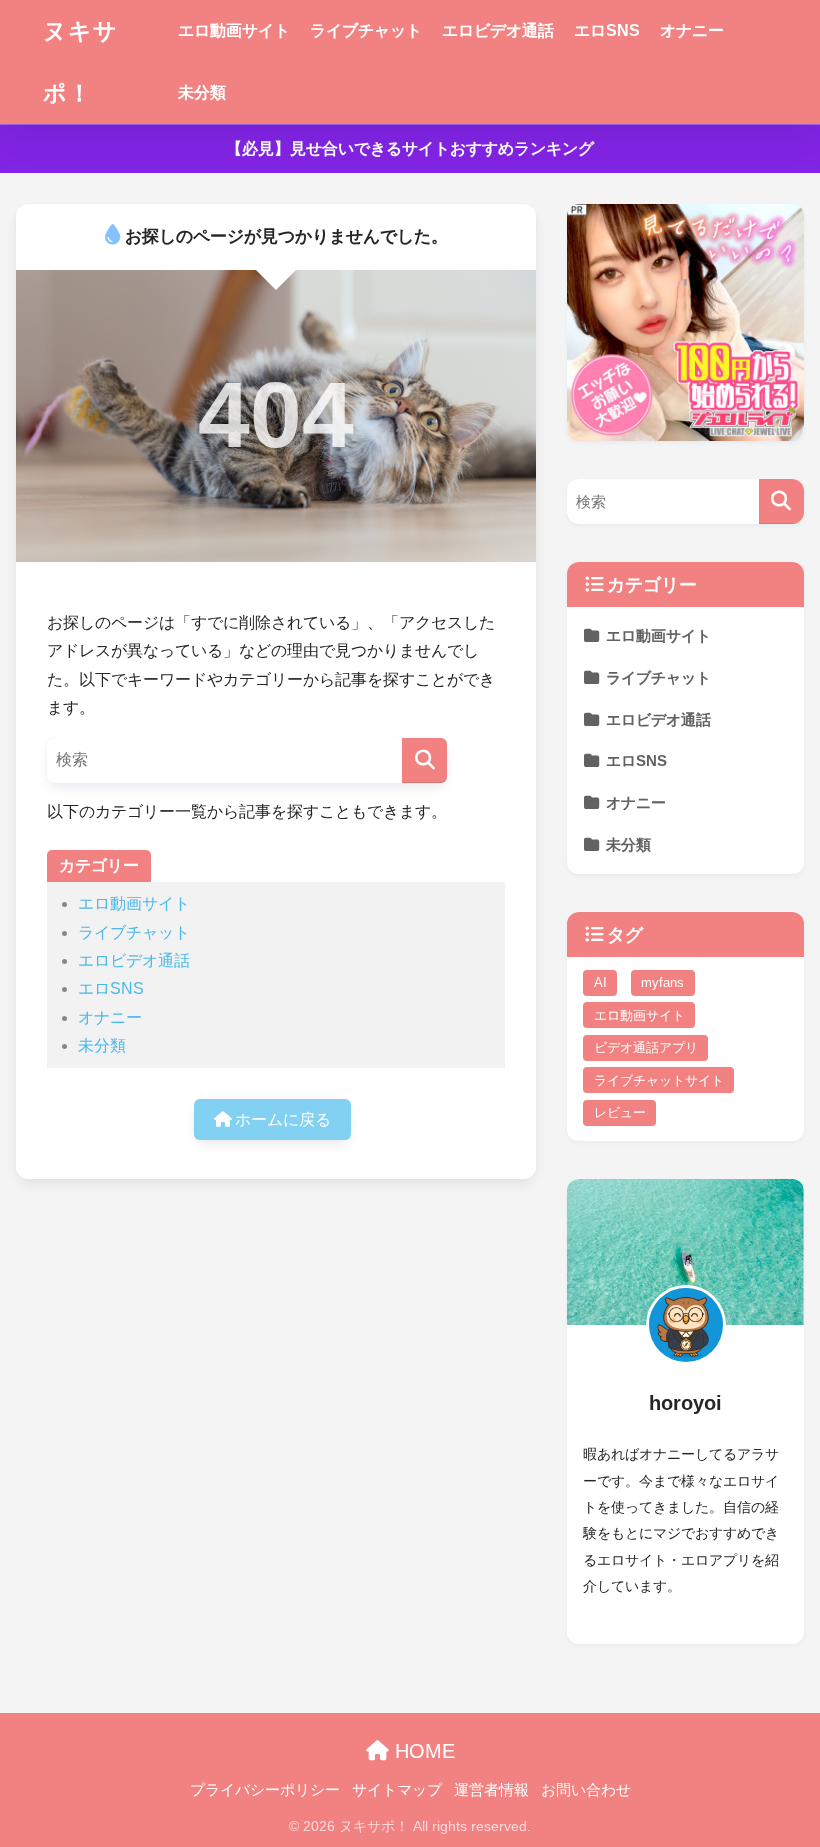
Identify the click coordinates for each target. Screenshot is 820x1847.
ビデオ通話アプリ (646, 1047)
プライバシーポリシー (265, 1790)
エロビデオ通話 (498, 30)
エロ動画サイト (234, 30)
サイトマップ (397, 1790)
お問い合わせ (586, 1790)
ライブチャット (366, 30)
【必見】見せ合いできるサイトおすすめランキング (410, 148)
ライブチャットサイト (659, 1080)
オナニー (692, 30)
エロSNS (607, 30)
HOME (422, 1751)
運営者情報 (491, 1790)
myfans (662, 982)
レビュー (620, 1112)
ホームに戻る (281, 1119)
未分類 (202, 92)
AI (600, 982)
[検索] (424, 760)
